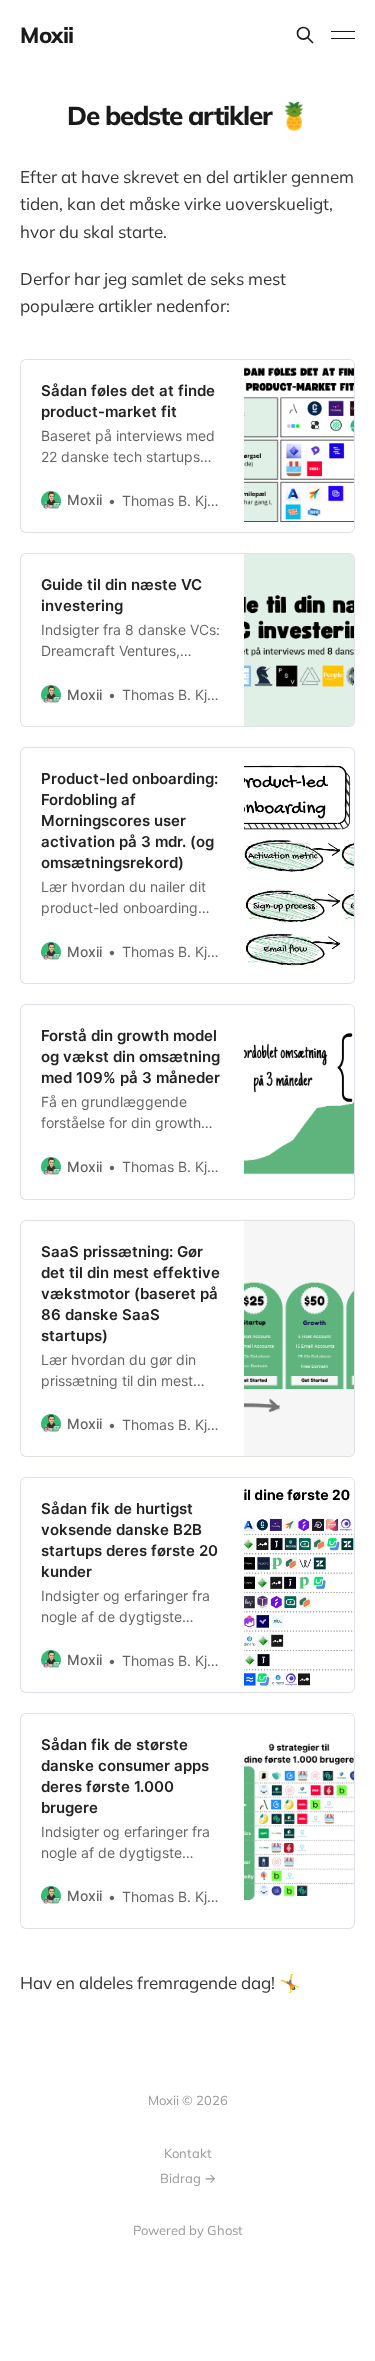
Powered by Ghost (188, 2230)
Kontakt (188, 2153)
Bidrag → (188, 2178)
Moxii (47, 35)
